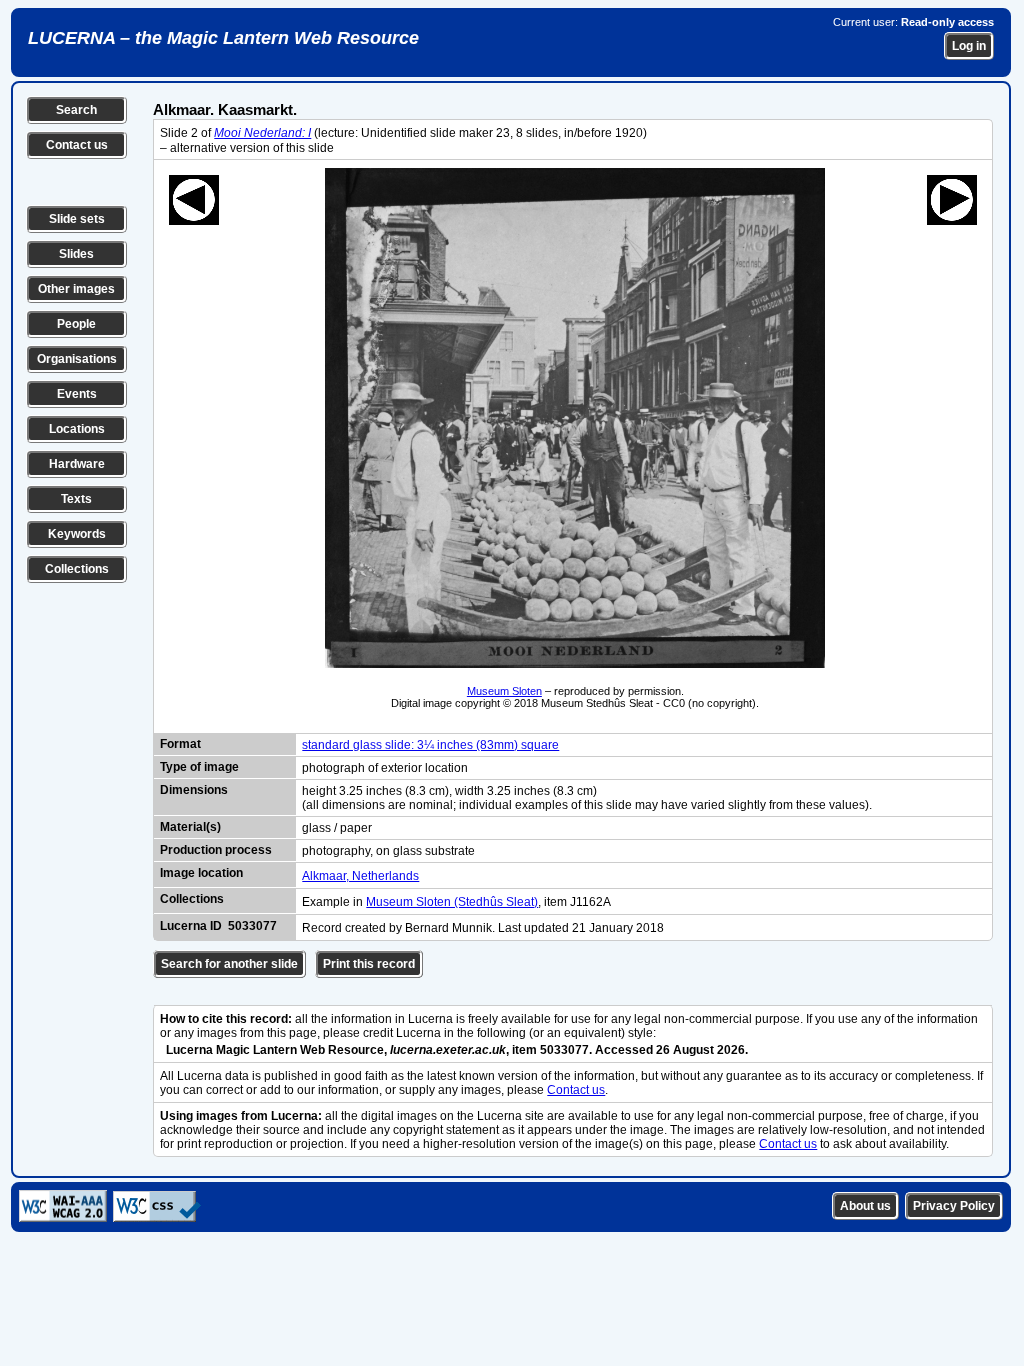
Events (77, 394)
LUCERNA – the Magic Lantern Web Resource (223, 38)
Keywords (77, 534)
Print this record (369, 964)
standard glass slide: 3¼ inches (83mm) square (430, 745)
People (76, 324)
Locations (77, 429)
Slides (76, 254)
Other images (76, 289)
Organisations (77, 359)
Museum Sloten (504, 691)
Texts (76, 499)
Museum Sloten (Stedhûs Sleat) (452, 902)
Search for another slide (229, 964)
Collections (77, 569)
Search (76, 110)
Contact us (77, 145)
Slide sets (77, 219)
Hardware (77, 464)
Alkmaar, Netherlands (360, 876)
